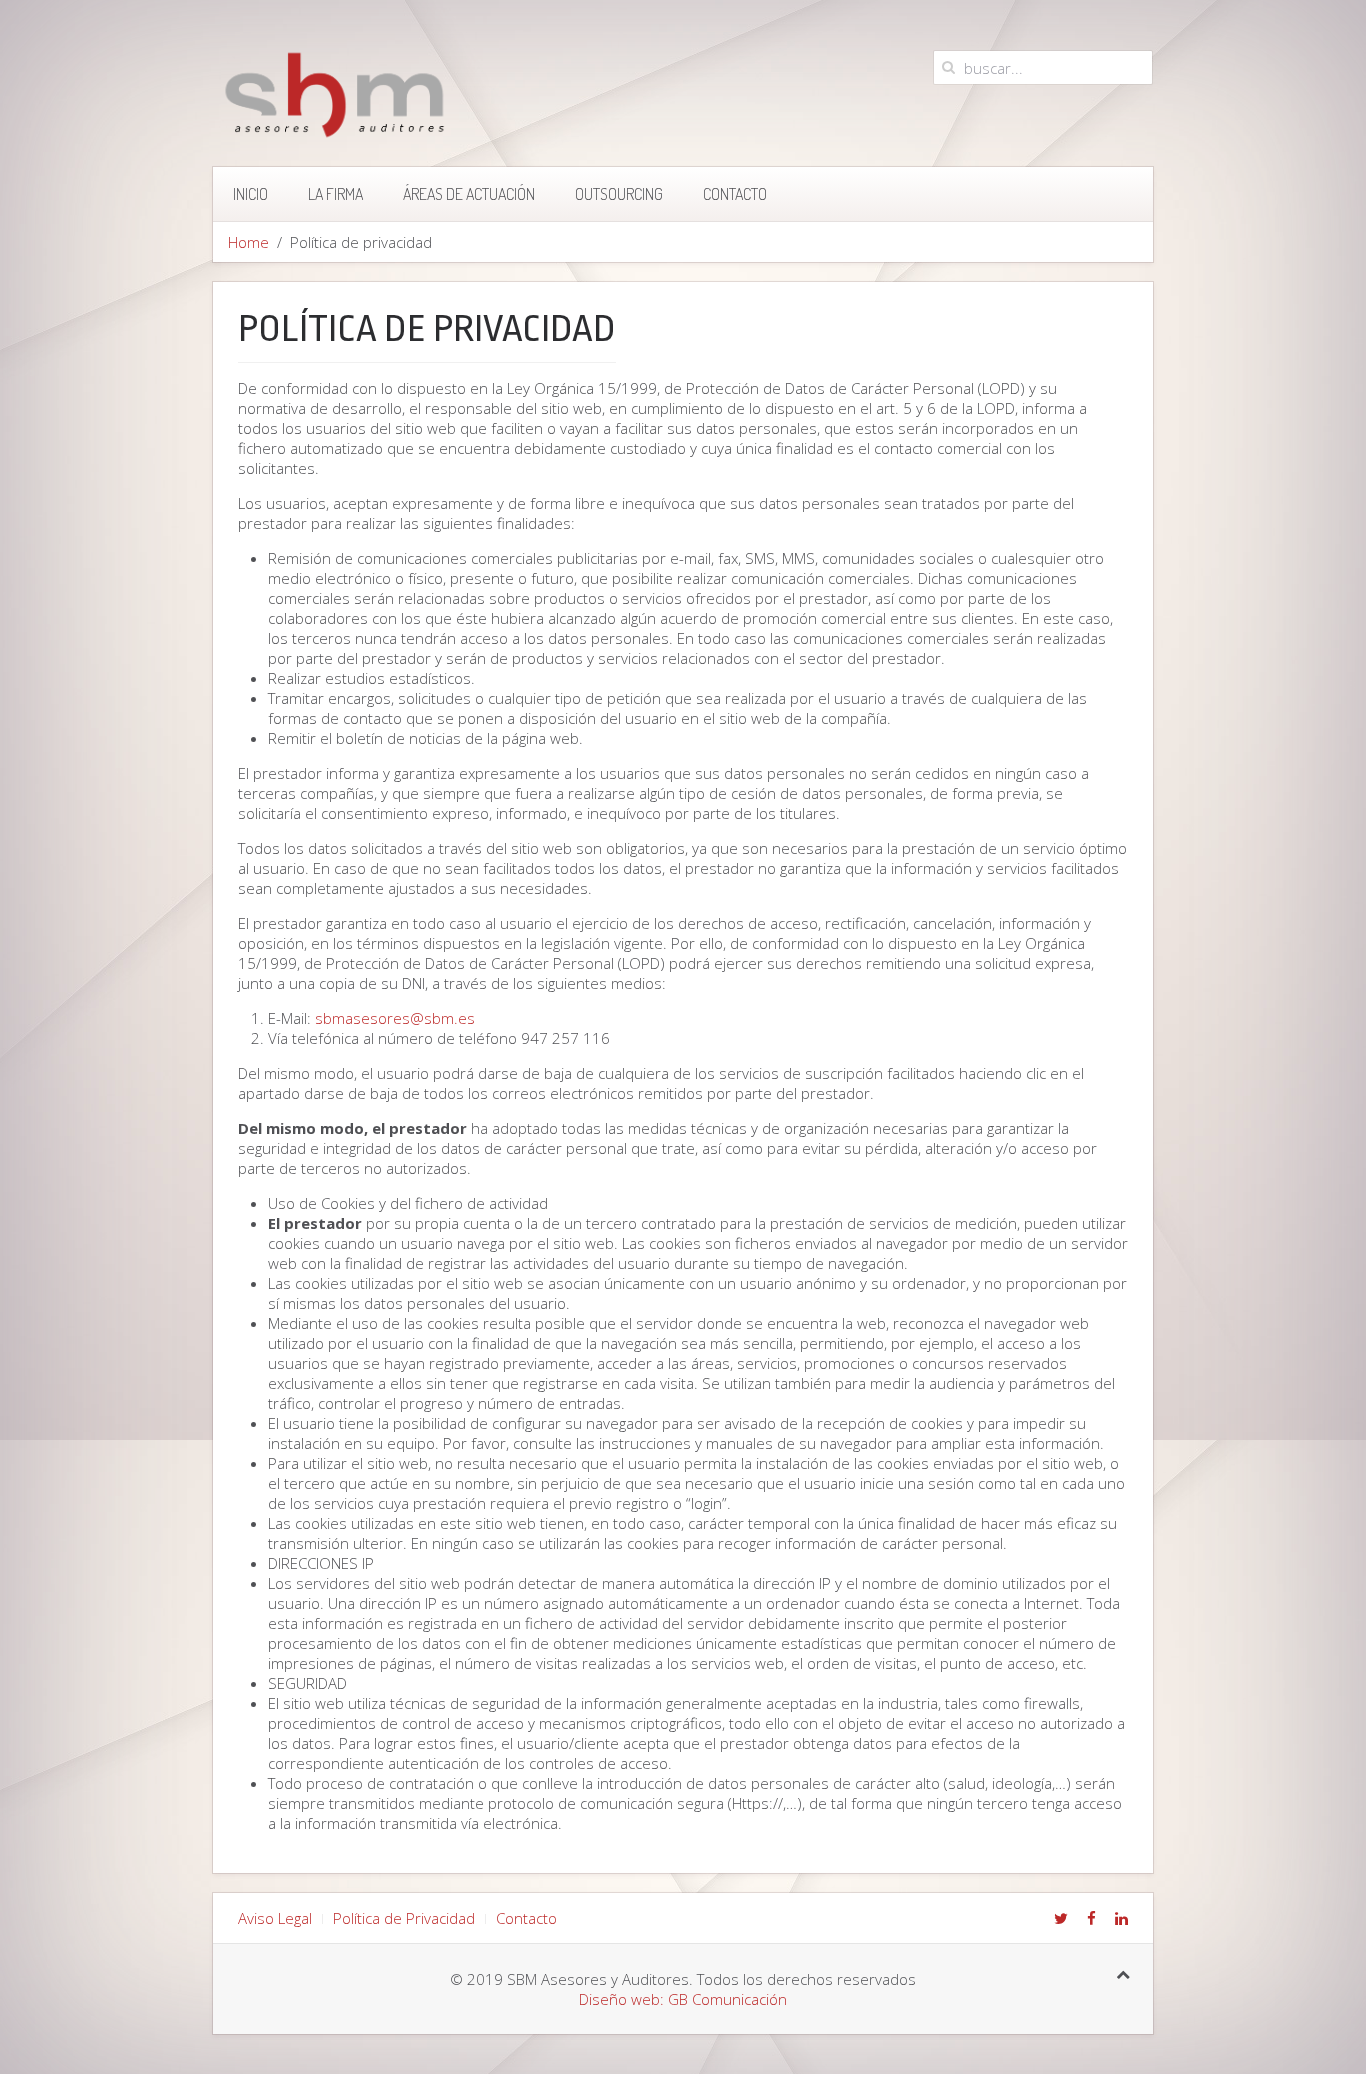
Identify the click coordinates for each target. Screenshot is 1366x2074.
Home (248, 242)
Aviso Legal (275, 1918)
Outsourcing (619, 194)
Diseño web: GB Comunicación (683, 1999)
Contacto (735, 194)
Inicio (250, 194)
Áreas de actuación (469, 194)
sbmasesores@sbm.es (395, 1018)
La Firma (335, 194)
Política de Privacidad (404, 1918)
